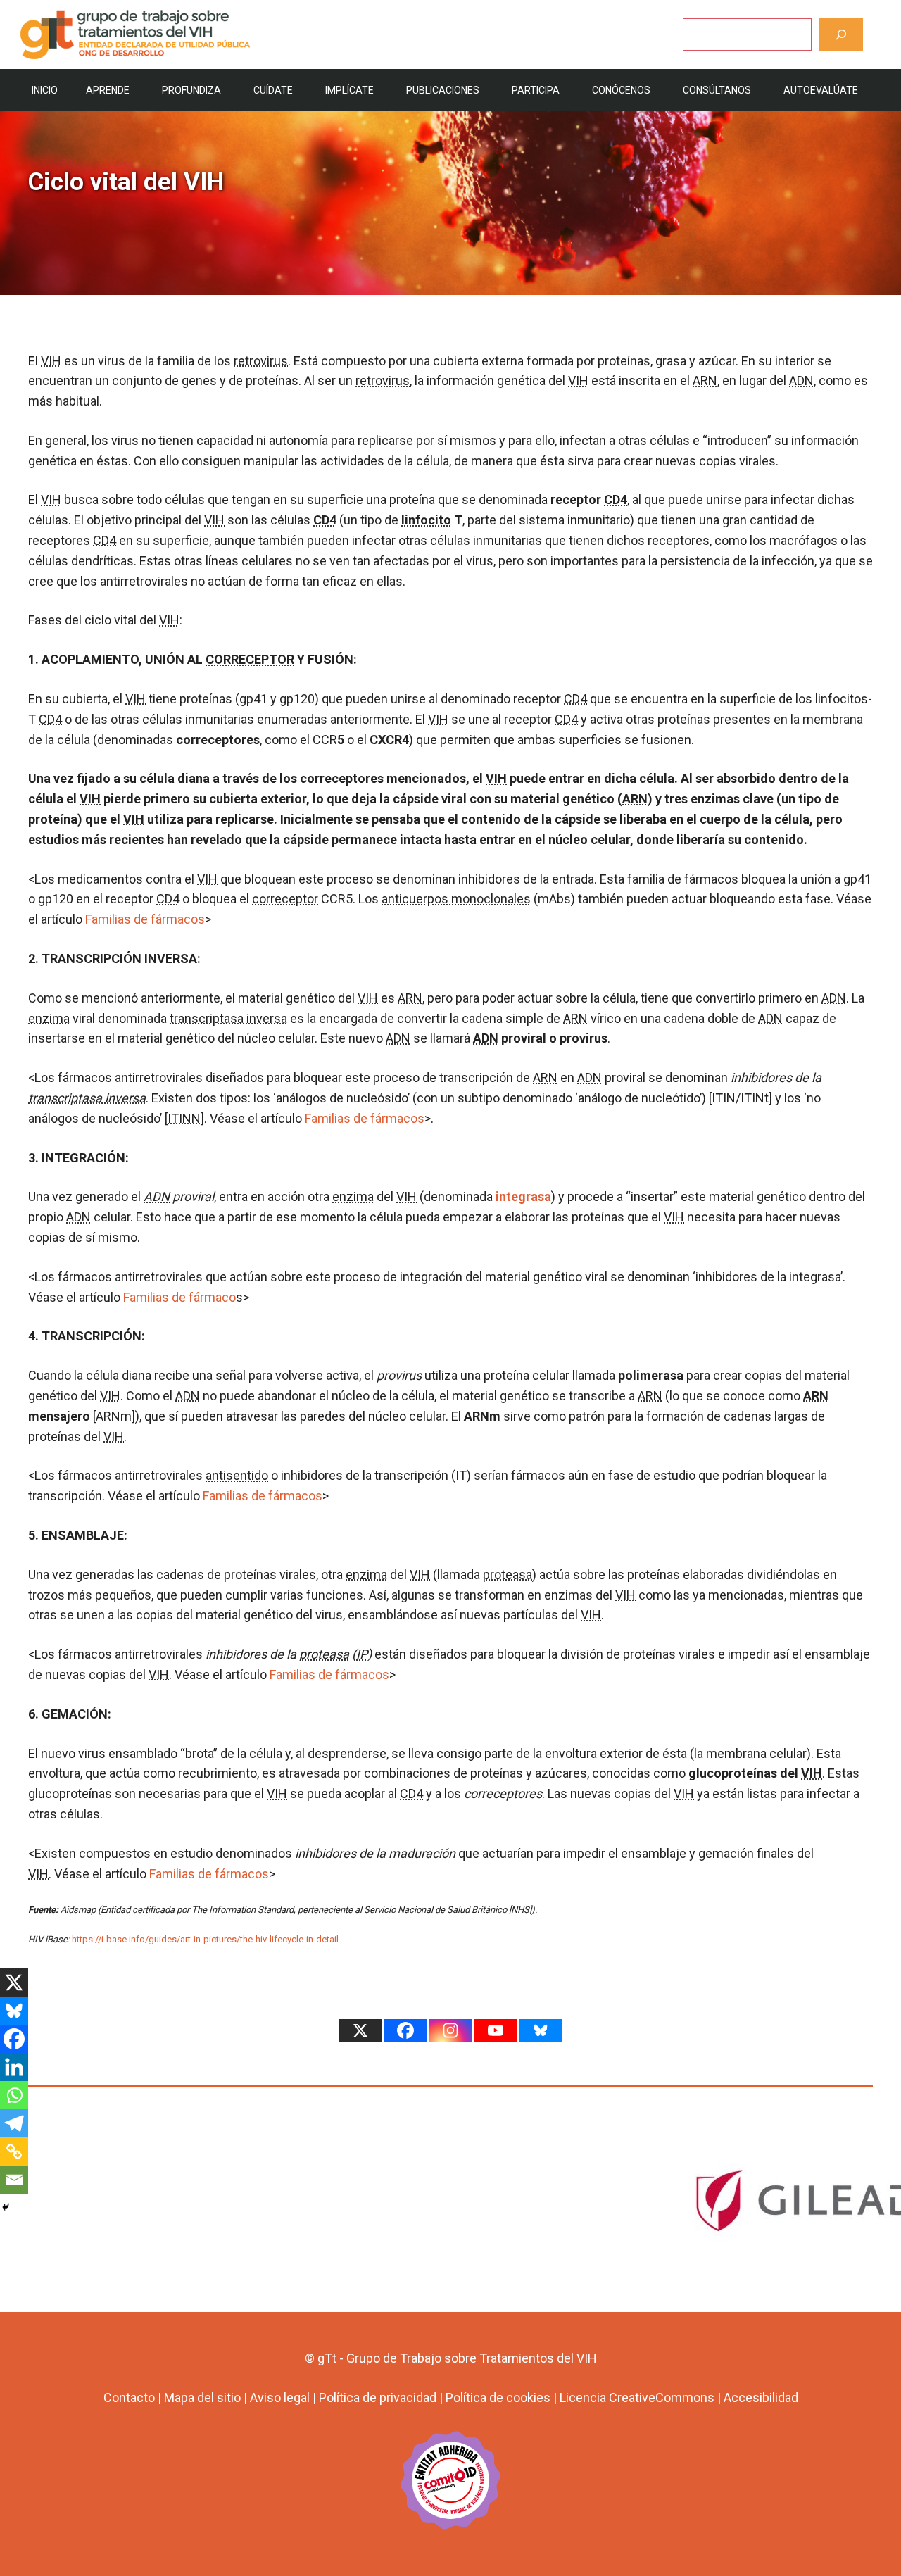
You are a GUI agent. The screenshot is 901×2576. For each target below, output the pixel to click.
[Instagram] (450, 2030)
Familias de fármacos (145, 919)
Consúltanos (717, 90)
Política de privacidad (378, 2398)
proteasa (508, 1575)
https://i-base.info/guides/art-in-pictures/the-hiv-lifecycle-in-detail (205, 1939)
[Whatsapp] (14, 2095)
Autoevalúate (821, 90)
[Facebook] (14, 2039)
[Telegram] (14, 2123)
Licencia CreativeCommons (637, 2398)
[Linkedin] (14, 2067)
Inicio (45, 90)
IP (362, 1654)
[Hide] (6, 2207)
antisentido (237, 1475)
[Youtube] (496, 2030)
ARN (705, 381)
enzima (49, 1018)
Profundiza (191, 90)
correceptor (285, 899)
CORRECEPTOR (250, 659)
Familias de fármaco (179, 1297)
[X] (14, 1983)
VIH (51, 361)
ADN (801, 381)
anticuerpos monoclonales (456, 899)
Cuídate (273, 90)
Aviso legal (280, 2398)
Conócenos (621, 90)
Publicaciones (443, 90)
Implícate (349, 90)
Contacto (129, 2398)
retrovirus (261, 361)
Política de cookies (498, 2398)
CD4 (616, 500)
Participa (536, 90)
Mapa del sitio (202, 2398)
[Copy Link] (14, 2151)
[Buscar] (841, 34)
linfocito (426, 520)
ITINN (184, 1118)
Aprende (108, 90)
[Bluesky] (14, 2011)
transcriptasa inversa (228, 1018)
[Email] (14, 2180)
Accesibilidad (761, 2398)
